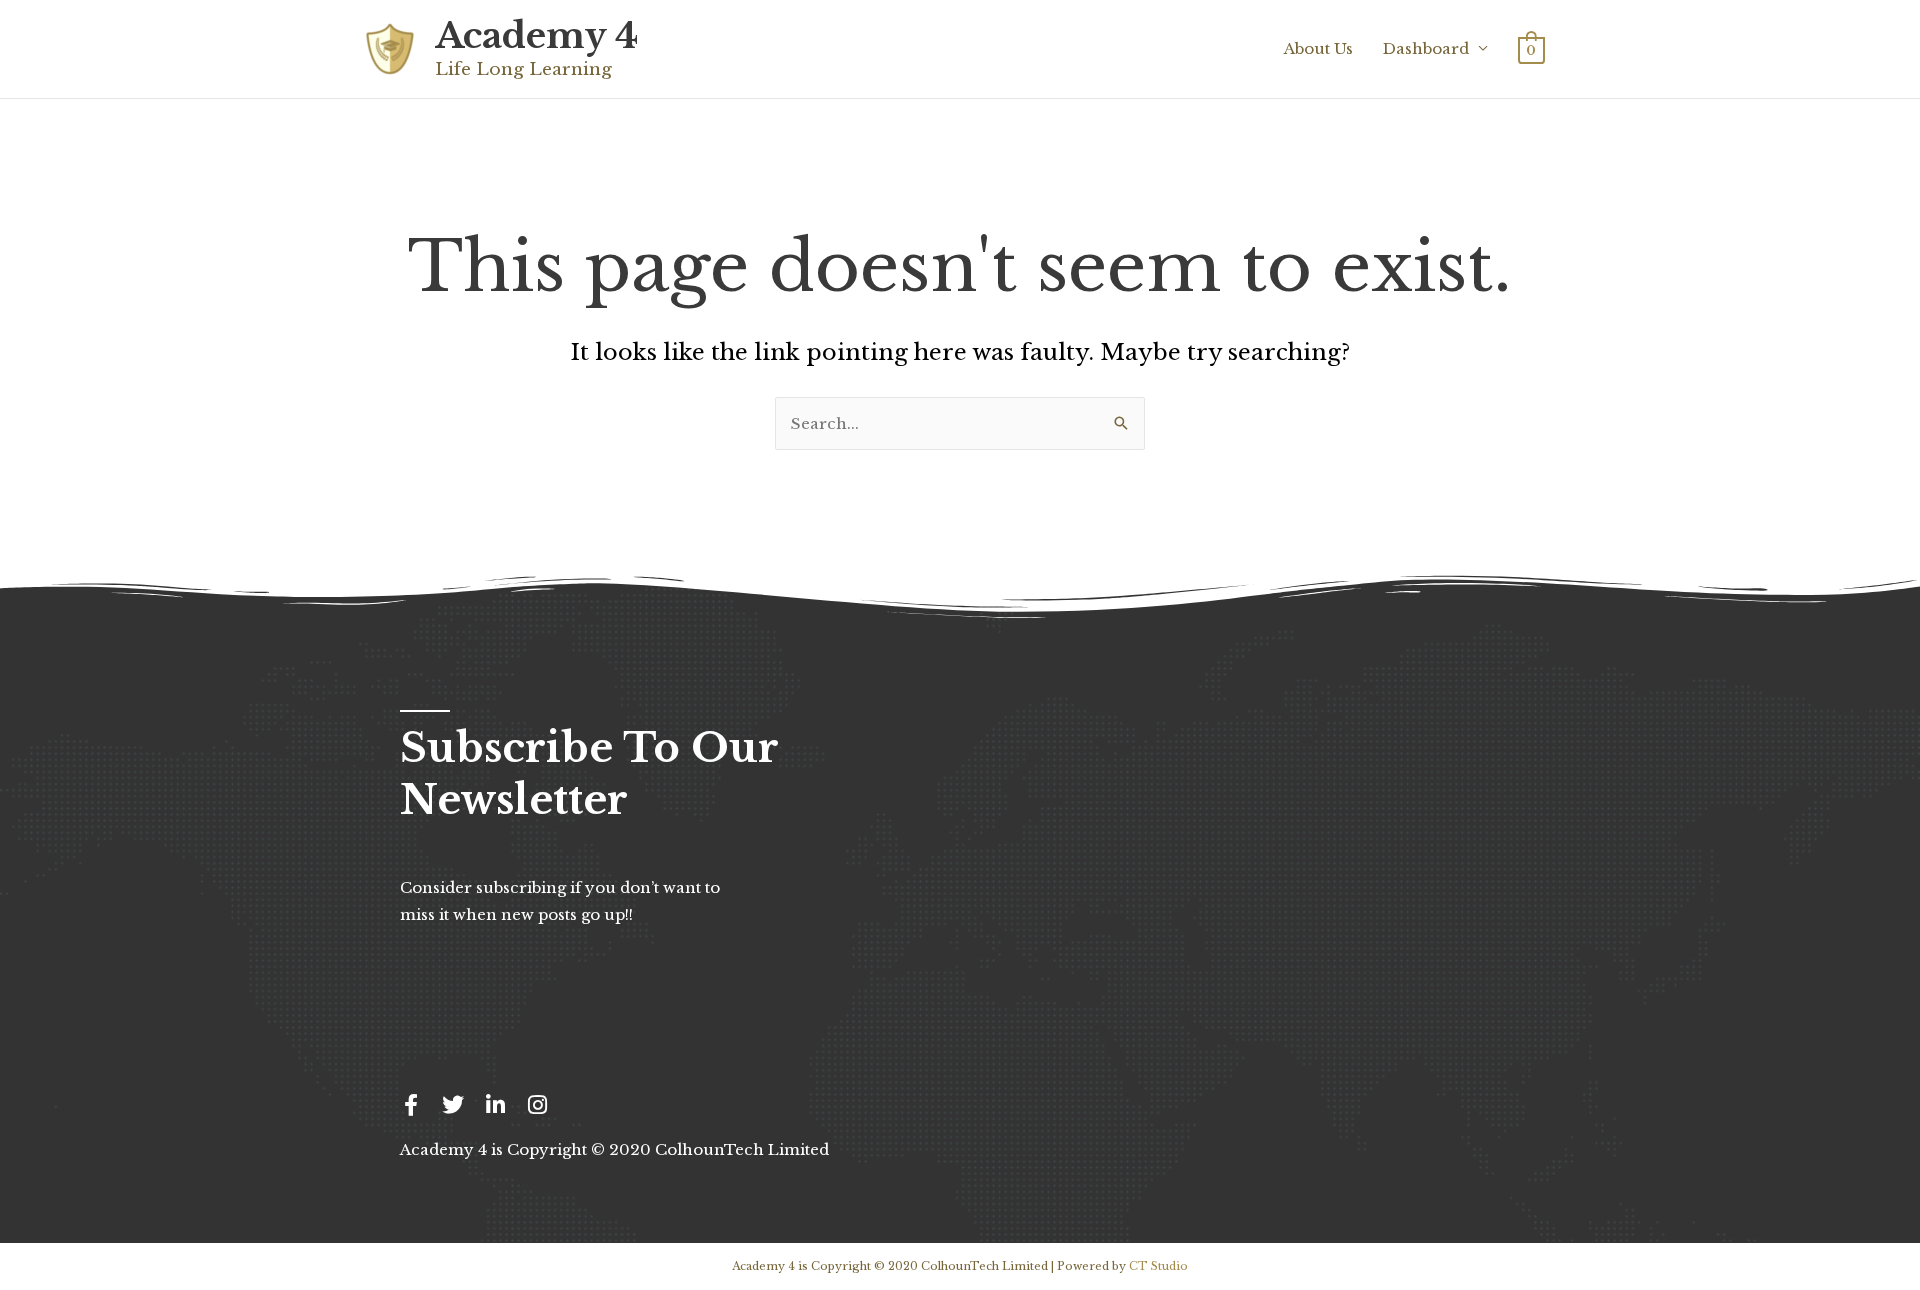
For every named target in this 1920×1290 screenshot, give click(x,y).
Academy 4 (536, 35)
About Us (1318, 48)
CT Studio (1158, 1266)
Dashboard (1426, 48)
